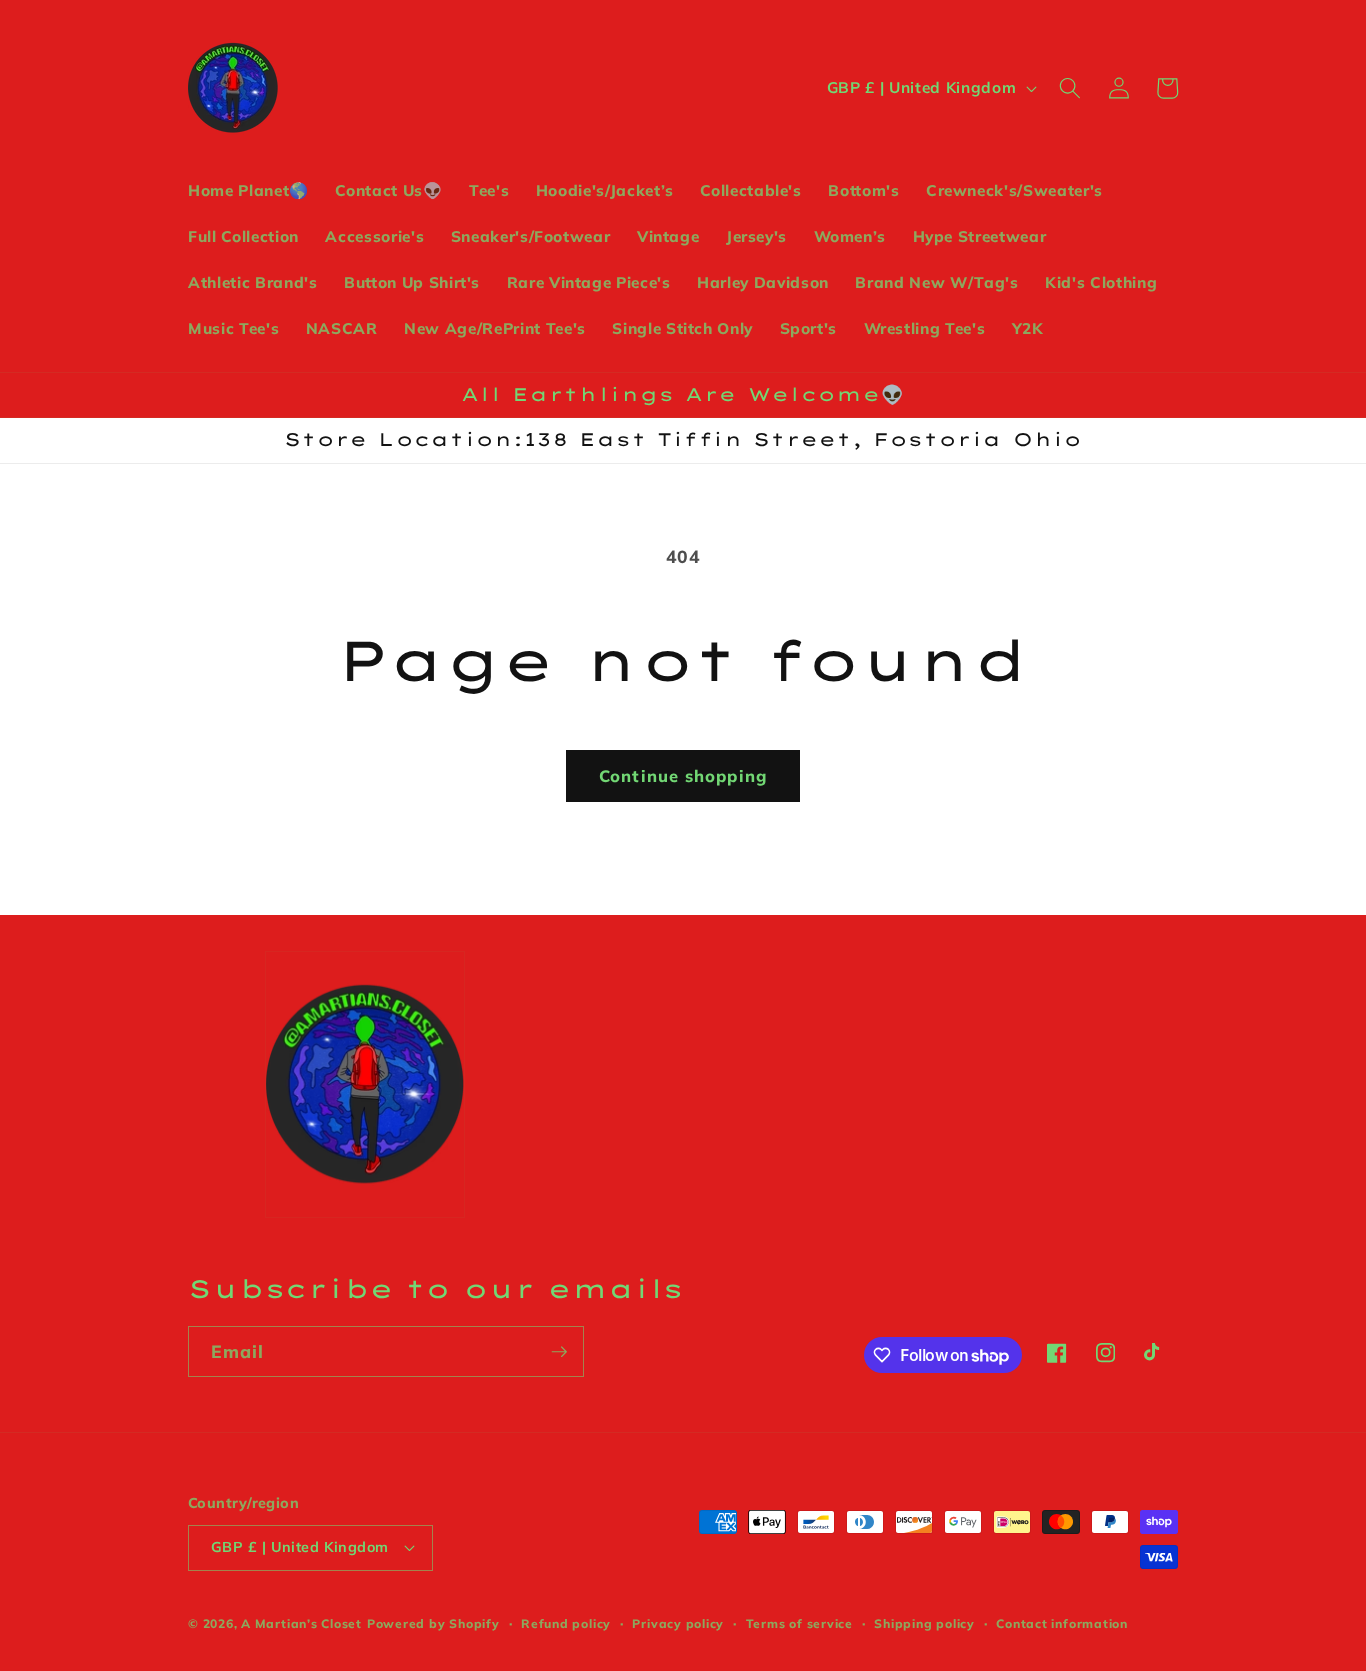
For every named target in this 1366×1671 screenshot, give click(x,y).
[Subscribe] (559, 1352)
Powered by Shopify (433, 1623)
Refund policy (566, 1623)
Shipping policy (924, 1623)
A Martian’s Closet (301, 1623)
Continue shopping (683, 775)
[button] (1070, 88)
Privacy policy (678, 1623)
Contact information (1062, 1623)
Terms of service (799, 1623)
